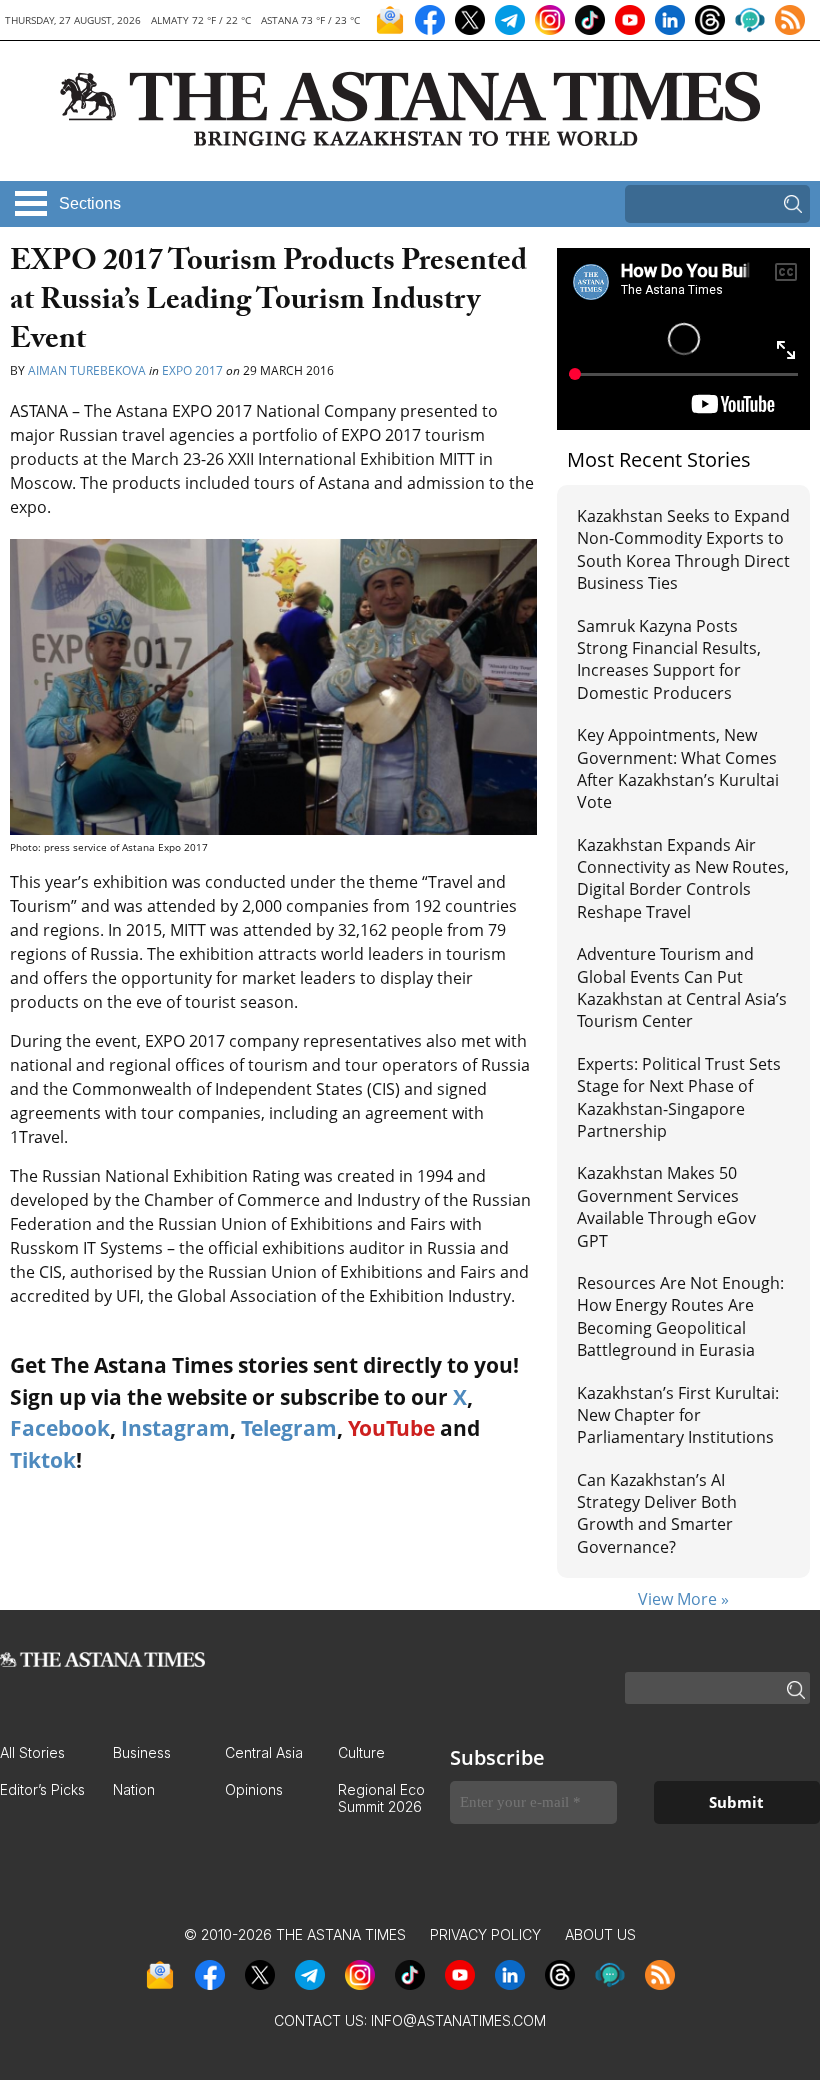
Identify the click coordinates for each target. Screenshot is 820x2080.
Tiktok (43, 1460)
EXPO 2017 (192, 370)
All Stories (32, 1752)
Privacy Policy (485, 1934)
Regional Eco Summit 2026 (381, 1798)
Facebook (60, 1428)
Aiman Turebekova (87, 370)
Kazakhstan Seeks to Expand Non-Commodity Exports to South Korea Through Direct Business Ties (683, 549)
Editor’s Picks (42, 1789)
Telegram (289, 1428)
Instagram (175, 1428)
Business (142, 1752)
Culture (361, 1752)
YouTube (391, 1428)
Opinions (254, 1789)
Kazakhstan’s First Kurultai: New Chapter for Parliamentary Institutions (678, 1415)
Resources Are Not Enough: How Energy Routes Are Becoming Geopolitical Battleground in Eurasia (680, 1316)
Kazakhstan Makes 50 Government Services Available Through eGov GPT (666, 1206)
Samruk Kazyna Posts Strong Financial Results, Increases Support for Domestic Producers (669, 659)
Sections (90, 203)
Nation (134, 1789)
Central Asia (264, 1752)
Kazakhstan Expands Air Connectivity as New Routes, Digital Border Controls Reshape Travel (683, 878)
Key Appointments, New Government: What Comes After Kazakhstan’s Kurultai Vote (678, 768)
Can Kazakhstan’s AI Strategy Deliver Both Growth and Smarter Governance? (657, 1513)
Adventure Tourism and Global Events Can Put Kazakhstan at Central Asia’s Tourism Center (682, 987)
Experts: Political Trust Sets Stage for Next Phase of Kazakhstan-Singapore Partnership (679, 1097)
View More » (683, 1599)
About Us (600, 1934)
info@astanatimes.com (458, 2020)
